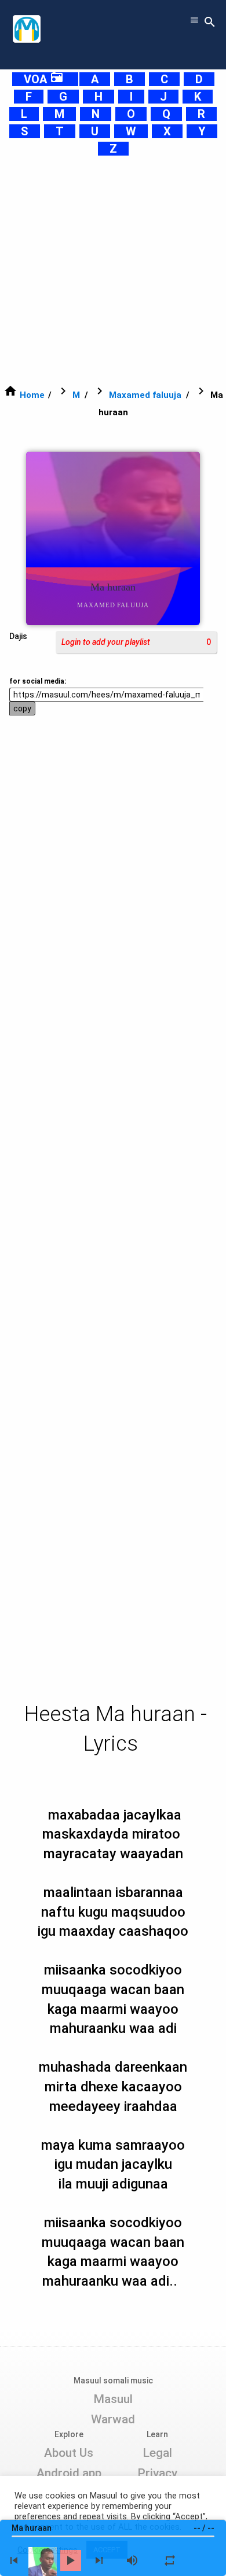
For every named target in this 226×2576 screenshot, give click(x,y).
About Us (69, 2453)
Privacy (157, 2473)
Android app (69, 2473)
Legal (157, 2453)
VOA (44, 79)
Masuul (113, 2399)
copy (22, 708)
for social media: (38, 681)
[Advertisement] (113, 270)
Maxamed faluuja (145, 395)
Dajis (18, 636)
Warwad (113, 2419)
